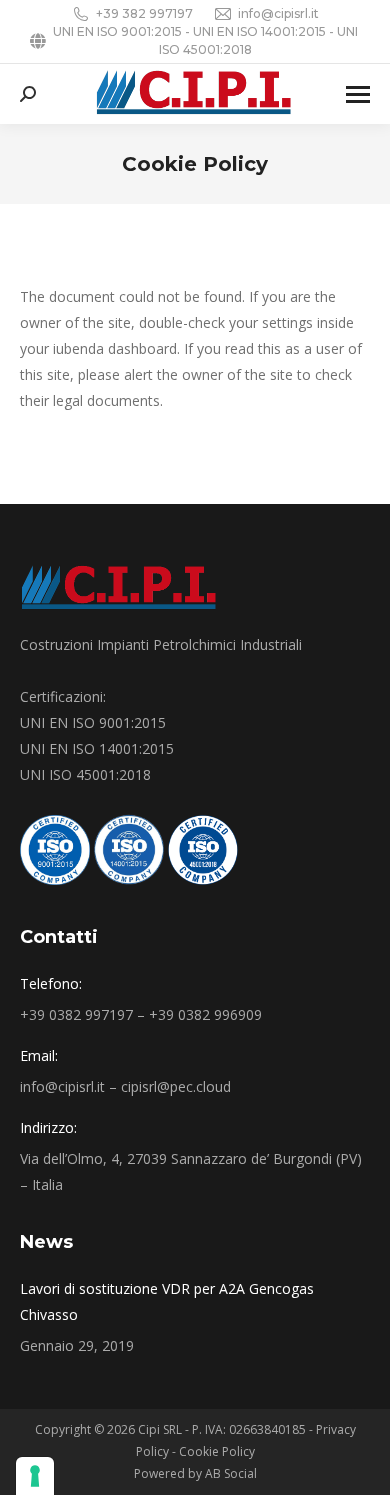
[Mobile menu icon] (358, 94)
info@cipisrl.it (278, 13)
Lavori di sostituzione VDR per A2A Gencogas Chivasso (167, 1301)
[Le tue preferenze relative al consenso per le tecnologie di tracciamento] (35, 1476)
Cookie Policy (217, 1451)
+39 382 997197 (144, 13)
